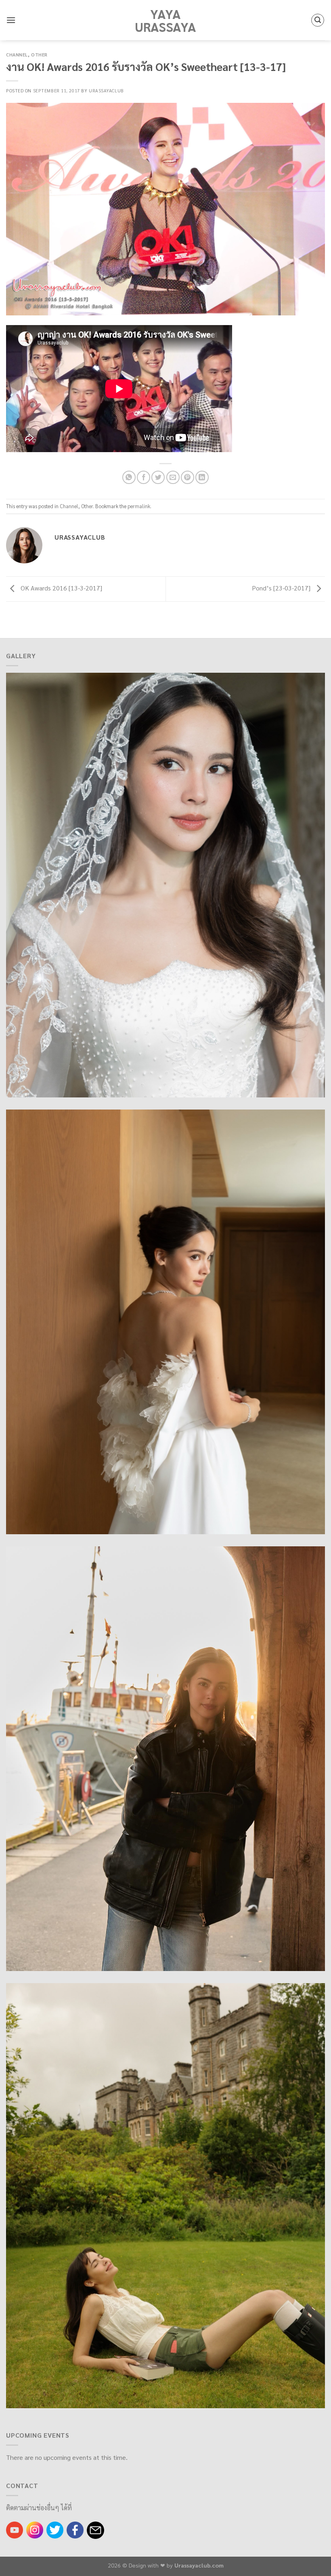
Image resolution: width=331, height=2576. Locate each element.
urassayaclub (106, 91)
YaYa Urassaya (165, 20)
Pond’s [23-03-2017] (282, 588)
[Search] (318, 20)
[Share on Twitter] (158, 477)
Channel (17, 55)
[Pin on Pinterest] (187, 477)
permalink (139, 506)
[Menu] (11, 20)
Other (39, 55)
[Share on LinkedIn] (202, 477)
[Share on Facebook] (144, 477)
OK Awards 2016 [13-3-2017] (61, 588)
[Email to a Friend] (173, 477)
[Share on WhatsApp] (129, 477)
